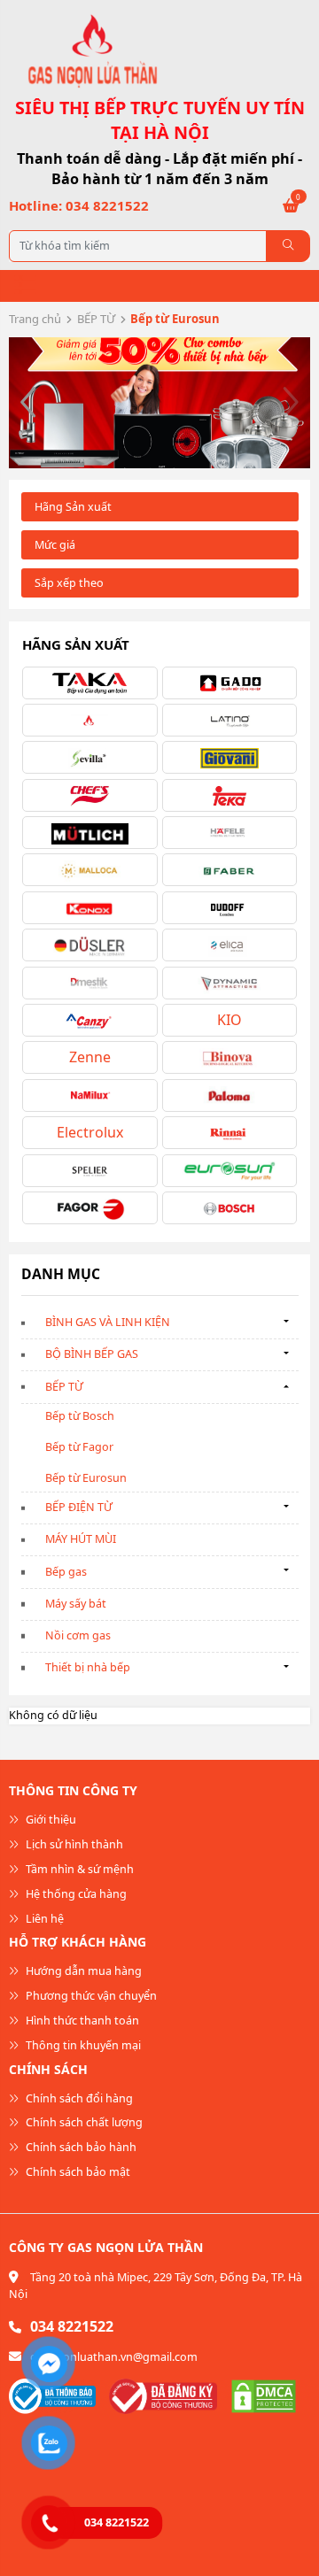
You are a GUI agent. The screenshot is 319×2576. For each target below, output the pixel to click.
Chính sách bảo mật (77, 2172)
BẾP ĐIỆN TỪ (79, 1507)
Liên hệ (43, 1919)
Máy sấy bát (76, 1604)
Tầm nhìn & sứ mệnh (78, 1869)
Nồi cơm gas (78, 1635)
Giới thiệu (50, 1820)
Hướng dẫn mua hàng (82, 1971)
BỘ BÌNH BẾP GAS (92, 1354)
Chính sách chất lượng (83, 2122)
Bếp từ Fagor (79, 1447)
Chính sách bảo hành (80, 2147)
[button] (29, 403)
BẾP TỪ (96, 319)
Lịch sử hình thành (73, 1844)
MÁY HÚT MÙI (81, 1539)
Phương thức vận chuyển (90, 1996)
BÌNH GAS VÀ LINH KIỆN (108, 1322)
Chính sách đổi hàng (78, 2098)
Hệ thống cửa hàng (75, 1894)
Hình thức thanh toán (81, 2021)
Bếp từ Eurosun (86, 1478)
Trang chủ (35, 319)
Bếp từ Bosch (80, 1416)
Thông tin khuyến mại (82, 2045)
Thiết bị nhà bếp (88, 1667)
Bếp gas (66, 1572)
